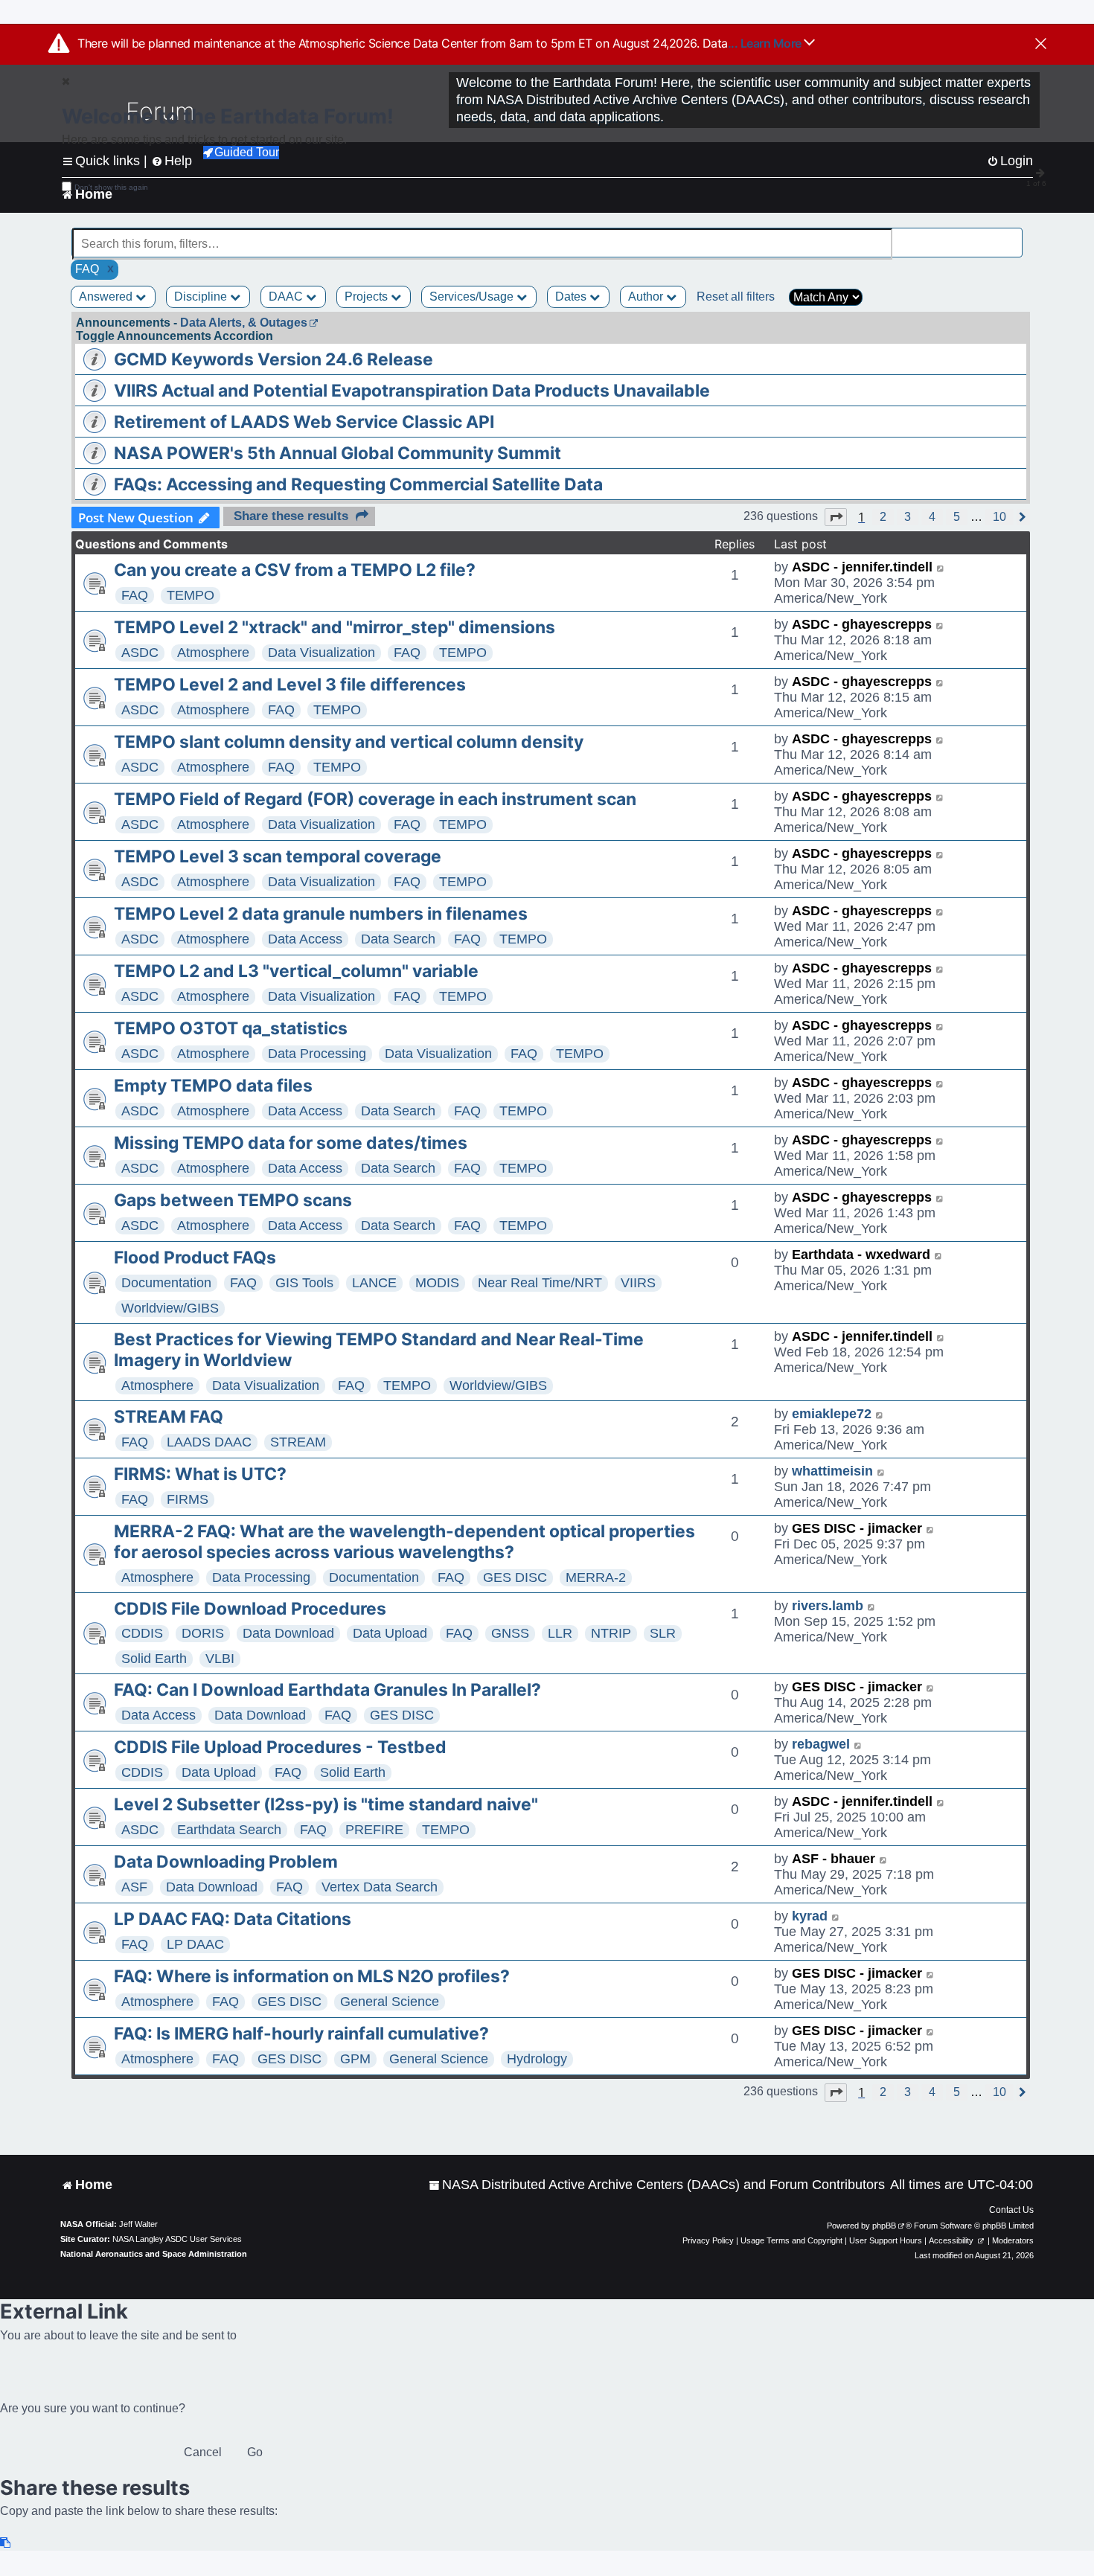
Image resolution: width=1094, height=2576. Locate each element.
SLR (663, 1633)
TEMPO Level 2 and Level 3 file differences (290, 685)
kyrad (810, 1916)
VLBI (220, 1659)
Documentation (166, 1283)
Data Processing (317, 1054)
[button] (836, 517)
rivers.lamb (828, 1606)
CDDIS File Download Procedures (250, 1609)
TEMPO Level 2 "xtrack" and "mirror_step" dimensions (335, 627)
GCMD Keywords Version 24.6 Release (273, 359)
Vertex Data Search (380, 1887)
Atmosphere (213, 653)
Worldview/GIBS (170, 1308)
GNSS (510, 1633)
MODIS (437, 1283)
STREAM (298, 1442)
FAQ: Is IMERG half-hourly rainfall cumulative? (301, 2034)
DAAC (287, 297)
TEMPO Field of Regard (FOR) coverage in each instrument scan (375, 799)
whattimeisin (832, 1471)
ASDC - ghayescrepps (862, 624)
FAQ (135, 595)
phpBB (884, 2226)
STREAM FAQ (169, 1417)
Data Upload (390, 1633)
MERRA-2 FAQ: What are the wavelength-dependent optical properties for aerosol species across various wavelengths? (404, 1542)
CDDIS (142, 1633)
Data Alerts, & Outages (244, 323)
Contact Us (1011, 2210)
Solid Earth (154, 1659)
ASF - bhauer (834, 1859)
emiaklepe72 (832, 1414)
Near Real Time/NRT (540, 1283)
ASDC (140, 653)
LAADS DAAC (209, 1442)
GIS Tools (304, 1283)
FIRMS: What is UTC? (200, 1474)
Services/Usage (473, 297)
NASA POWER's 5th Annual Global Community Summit (338, 453)
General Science (390, 2002)
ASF (134, 1887)
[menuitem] (657, 2185)
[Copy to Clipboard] (6, 2543)
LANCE (374, 1283)
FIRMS (188, 1499)
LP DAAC (195, 1944)
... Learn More (766, 43)
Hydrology (537, 2059)
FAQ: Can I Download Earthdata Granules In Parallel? (327, 1690)
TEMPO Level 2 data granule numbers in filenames (321, 914)
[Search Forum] (1013, 236)
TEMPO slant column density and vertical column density (349, 742)
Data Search (398, 939)
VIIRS (638, 1283)
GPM (355, 2059)
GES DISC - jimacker (857, 1528)
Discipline (202, 297)
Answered (107, 297)
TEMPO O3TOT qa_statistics (231, 1028)
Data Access (305, 939)
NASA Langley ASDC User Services (177, 2239)
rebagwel (821, 1744)
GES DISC (515, 1577)
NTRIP (611, 1633)
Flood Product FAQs (195, 1257)
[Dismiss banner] (1041, 45)
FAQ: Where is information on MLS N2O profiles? (312, 1976)
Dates (572, 297)
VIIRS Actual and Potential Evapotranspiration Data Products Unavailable (412, 391)
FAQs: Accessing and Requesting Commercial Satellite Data (358, 484)
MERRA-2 (596, 1577)
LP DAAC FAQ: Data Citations (233, 1919)
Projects (368, 297)
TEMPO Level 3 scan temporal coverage (278, 856)
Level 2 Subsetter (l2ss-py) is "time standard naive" (326, 1804)
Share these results (291, 516)
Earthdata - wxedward (861, 1255)
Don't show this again (111, 187)
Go (255, 2452)
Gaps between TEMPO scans (233, 1200)
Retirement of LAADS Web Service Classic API (304, 422)
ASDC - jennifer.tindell (862, 567)
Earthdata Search (229, 1830)
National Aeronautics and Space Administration (154, 2254)
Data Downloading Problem (226, 1862)
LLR (560, 1633)
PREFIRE (374, 1830)
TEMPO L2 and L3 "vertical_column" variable (296, 971)
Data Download (288, 1633)
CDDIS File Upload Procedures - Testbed (280, 1747)
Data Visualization (322, 653)
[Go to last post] (941, 567)
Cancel (203, 2452)
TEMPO (191, 595)
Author (647, 297)
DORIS (203, 1633)
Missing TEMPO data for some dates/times (291, 1143)
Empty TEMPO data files (213, 1086)
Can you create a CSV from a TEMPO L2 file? (295, 570)
